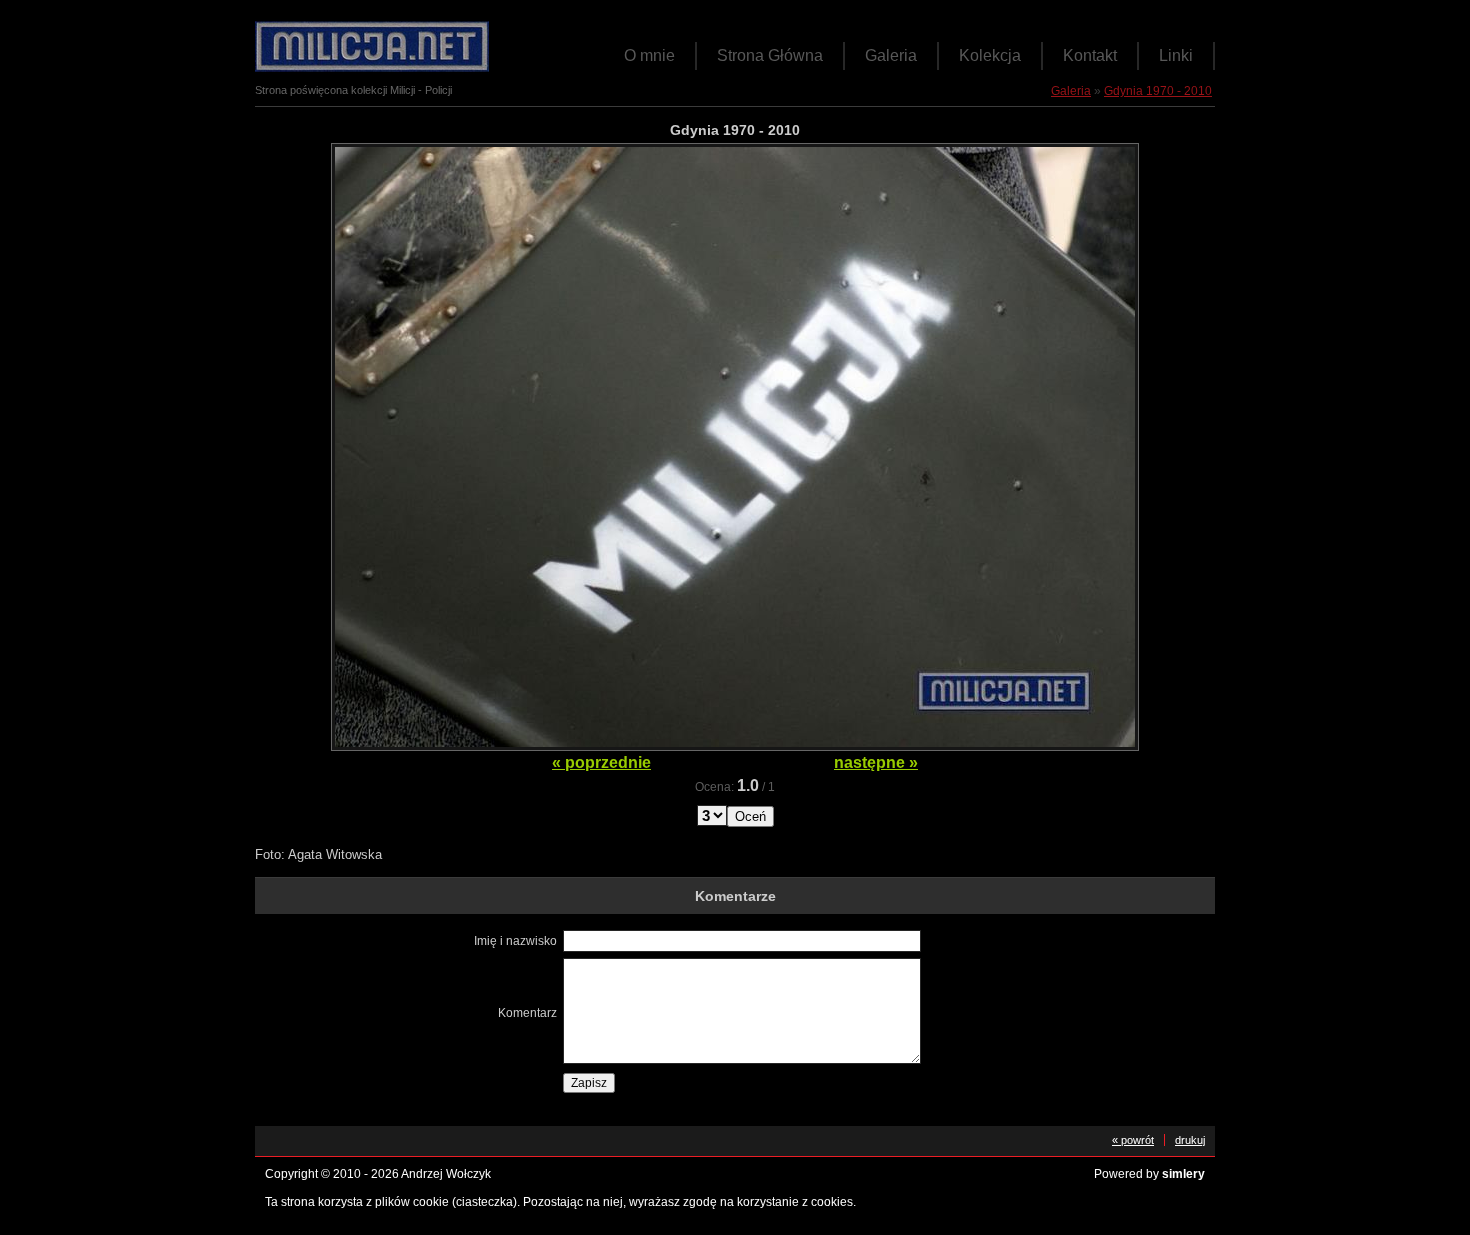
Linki (1176, 55)
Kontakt (1090, 55)
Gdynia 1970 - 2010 (1158, 91)
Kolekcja (990, 55)
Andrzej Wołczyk (446, 1174)
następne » (876, 762)
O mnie (649, 55)
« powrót (1133, 1140)
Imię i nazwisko (515, 941)
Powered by (1149, 1174)
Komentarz (527, 1013)
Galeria (891, 55)
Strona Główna (770, 55)
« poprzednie (601, 762)
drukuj (1190, 1140)
